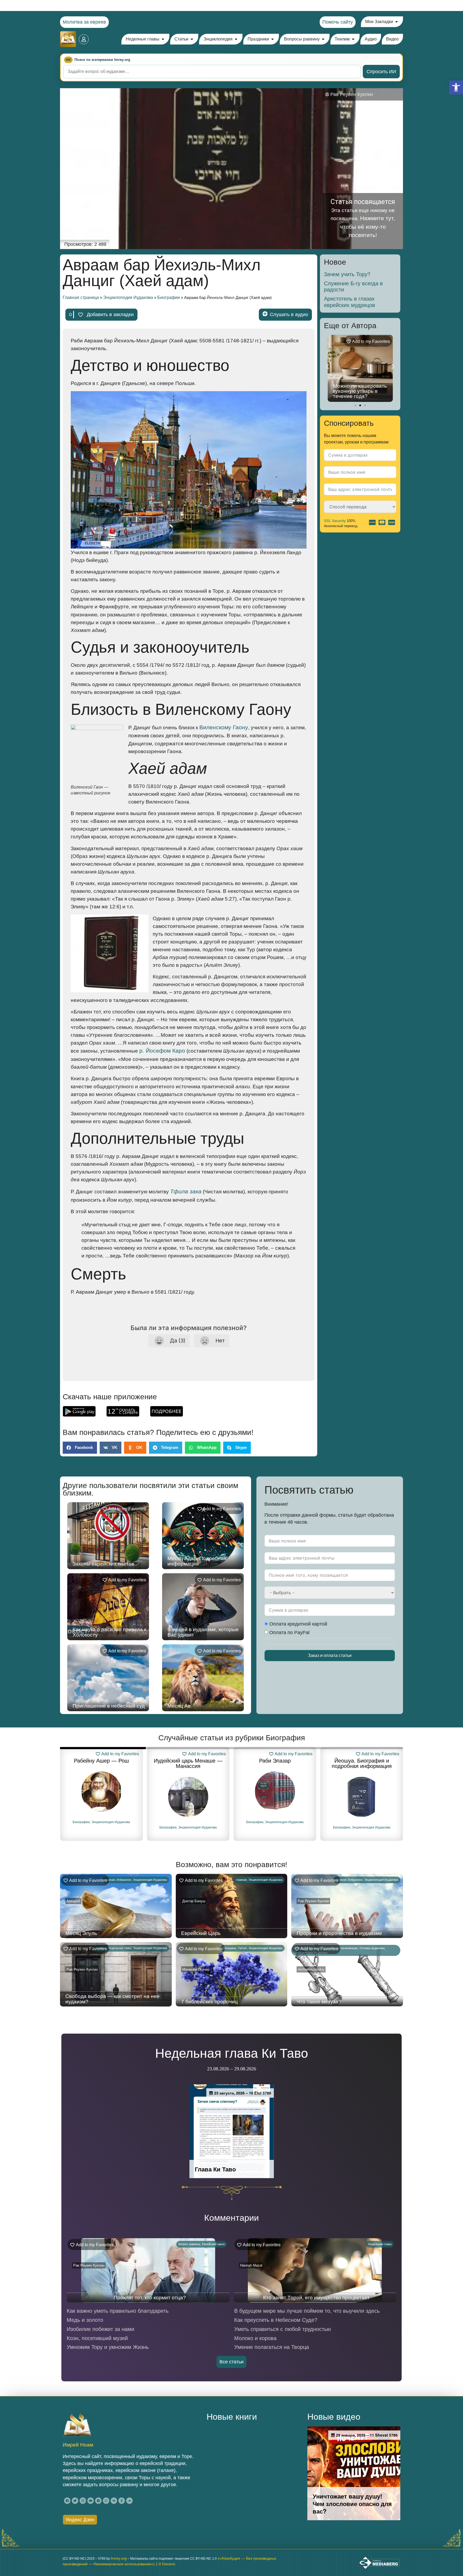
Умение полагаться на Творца (272, 2347)
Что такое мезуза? (319, 2002)
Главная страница (81, 297)
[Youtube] (91, 2501)
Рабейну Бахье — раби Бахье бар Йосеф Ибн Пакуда (362, 1766)
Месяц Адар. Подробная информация (197, 1561)
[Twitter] (75, 2501)
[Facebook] (67, 2501)
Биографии (169, 297)
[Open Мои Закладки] (397, 22)
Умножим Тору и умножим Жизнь (108, 2347)
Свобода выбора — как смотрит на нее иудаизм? (113, 1999)
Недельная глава (120, 1948)
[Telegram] (98, 2501)
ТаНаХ (242, 1948)
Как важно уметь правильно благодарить (118, 2311)
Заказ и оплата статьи (330, 1655)
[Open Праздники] (272, 39)
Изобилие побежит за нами (100, 2329)
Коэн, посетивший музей (97, 2338)
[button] (456, 87)
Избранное (124, 1880)
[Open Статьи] (192, 39)
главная (110, 1880)
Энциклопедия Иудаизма (128, 297)
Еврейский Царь (201, 1933)
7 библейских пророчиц (209, 2002)
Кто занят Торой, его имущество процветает (316, 2298)
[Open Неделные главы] (163, 39)
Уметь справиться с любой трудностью (283, 2329)
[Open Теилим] (353, 39)
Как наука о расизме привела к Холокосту (109, 1632)
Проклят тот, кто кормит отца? (150, 2298)
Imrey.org (119, 2558)
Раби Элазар (188, 1761)
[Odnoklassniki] (122, 2501)
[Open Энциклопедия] (236, 39)
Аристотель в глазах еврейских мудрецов (350, 302)
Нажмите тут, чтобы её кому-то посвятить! (368, 227)
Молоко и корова (255, 2338)
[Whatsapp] (106, 2501)
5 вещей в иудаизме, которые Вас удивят (203, 1632)
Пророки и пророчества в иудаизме (339, 1933)
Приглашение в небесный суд (109, 1706)
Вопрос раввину (189, 2244)
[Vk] (114, 2501)
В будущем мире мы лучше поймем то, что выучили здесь (307, 2311)
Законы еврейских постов (103, 1564)
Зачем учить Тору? (347, 274)
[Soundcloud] (129, 2501)
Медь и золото (85, 2320)
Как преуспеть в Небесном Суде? (276, 2320)
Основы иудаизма (372, 1948)
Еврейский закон (213, 2244)
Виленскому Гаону (224, 727)
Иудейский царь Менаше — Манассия (101, 1763)
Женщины (229, 1948)
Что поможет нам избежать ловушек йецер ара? (355, 391)
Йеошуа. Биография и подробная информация (275, 1763)
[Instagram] (83, 2501)
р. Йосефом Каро (162, 1051)
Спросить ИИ (381, 72)
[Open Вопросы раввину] (323, 39)
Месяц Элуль (81, 1933)
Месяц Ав (179, 1706)
